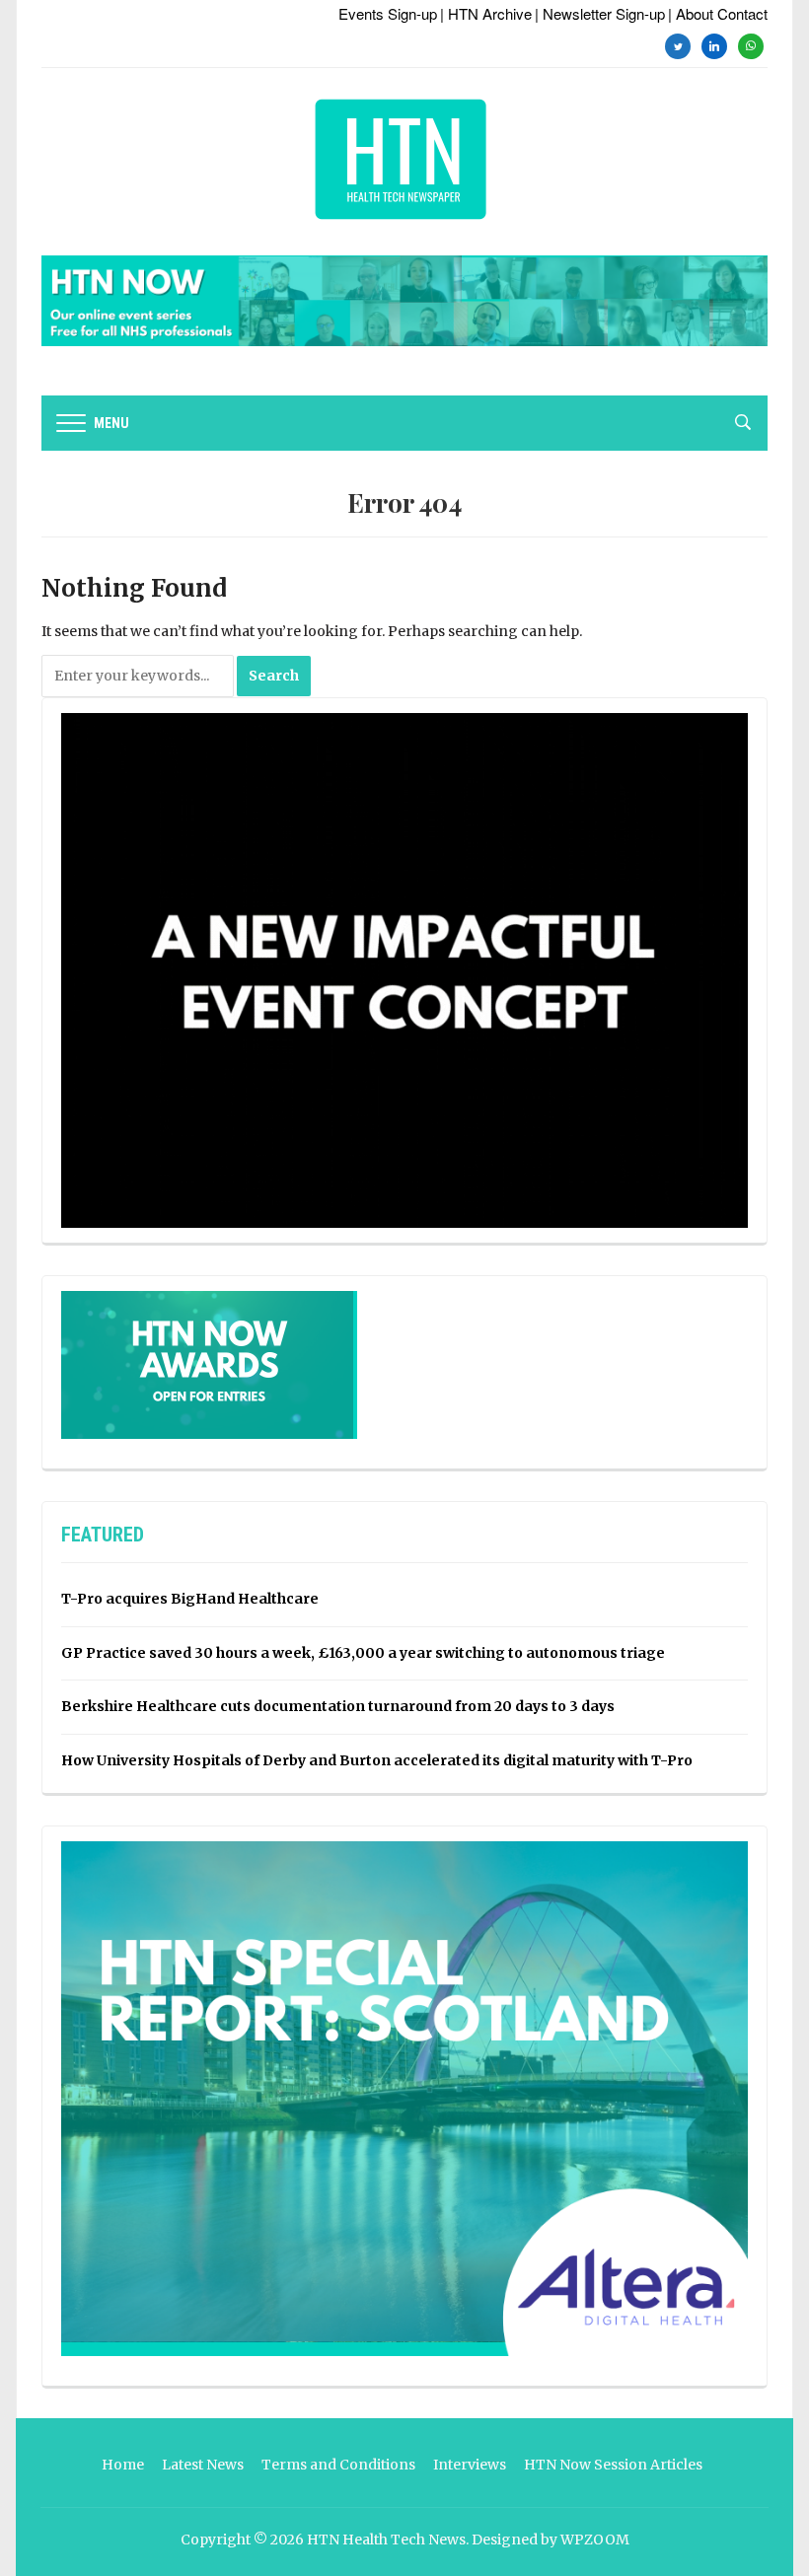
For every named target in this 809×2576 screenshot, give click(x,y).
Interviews (470, 2465)
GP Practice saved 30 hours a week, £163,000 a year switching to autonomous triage (363, 1653)
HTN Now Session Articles (613, 2465)
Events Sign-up (388, 13)
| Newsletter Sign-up (600, 13)
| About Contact (718, 13)
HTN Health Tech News (386, 2540)
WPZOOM (595, 2540)
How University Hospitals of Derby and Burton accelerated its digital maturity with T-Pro (377, 1760)
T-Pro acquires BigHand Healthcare (190, 1599)
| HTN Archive (486, 13)
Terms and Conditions (338, 2465)
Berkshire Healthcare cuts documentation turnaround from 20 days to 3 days (338, 1706)
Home (123, 2465)
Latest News (203, 2465)
